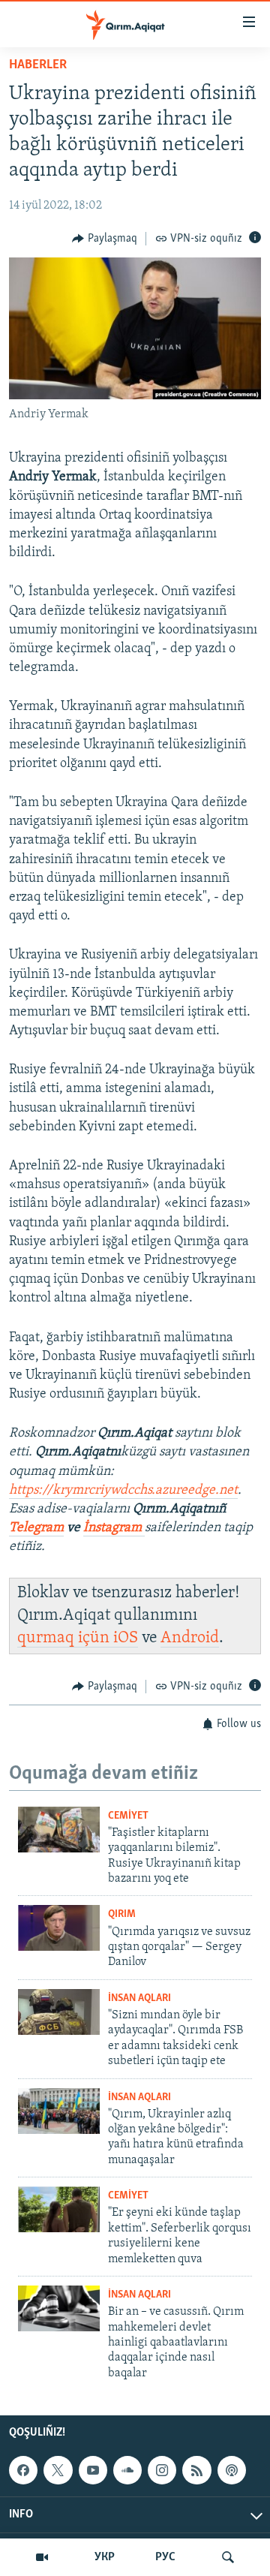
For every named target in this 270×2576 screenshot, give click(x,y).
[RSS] (196, 2470)
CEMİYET (128, 1816)
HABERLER (38, 65)
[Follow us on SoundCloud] (127, 2470)
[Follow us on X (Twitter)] (58, 2470)
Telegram (36, 1528)
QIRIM (122, 1914)
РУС (165, 2557)
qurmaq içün (65, 1638)
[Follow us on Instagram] (162, 2470)
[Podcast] (232, 2470)
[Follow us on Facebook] (23, 2470)
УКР (105, 2557)
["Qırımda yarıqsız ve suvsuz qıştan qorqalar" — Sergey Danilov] (59, 1928)
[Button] (105, 239)
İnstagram (114, 1528)
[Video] (42, 2557)
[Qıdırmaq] (228, 2557)
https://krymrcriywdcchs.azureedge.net (123, 1491)
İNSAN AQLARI (139, 1998)
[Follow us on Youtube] (93, 2470)
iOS (126, 1638)
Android (190, 1638)
